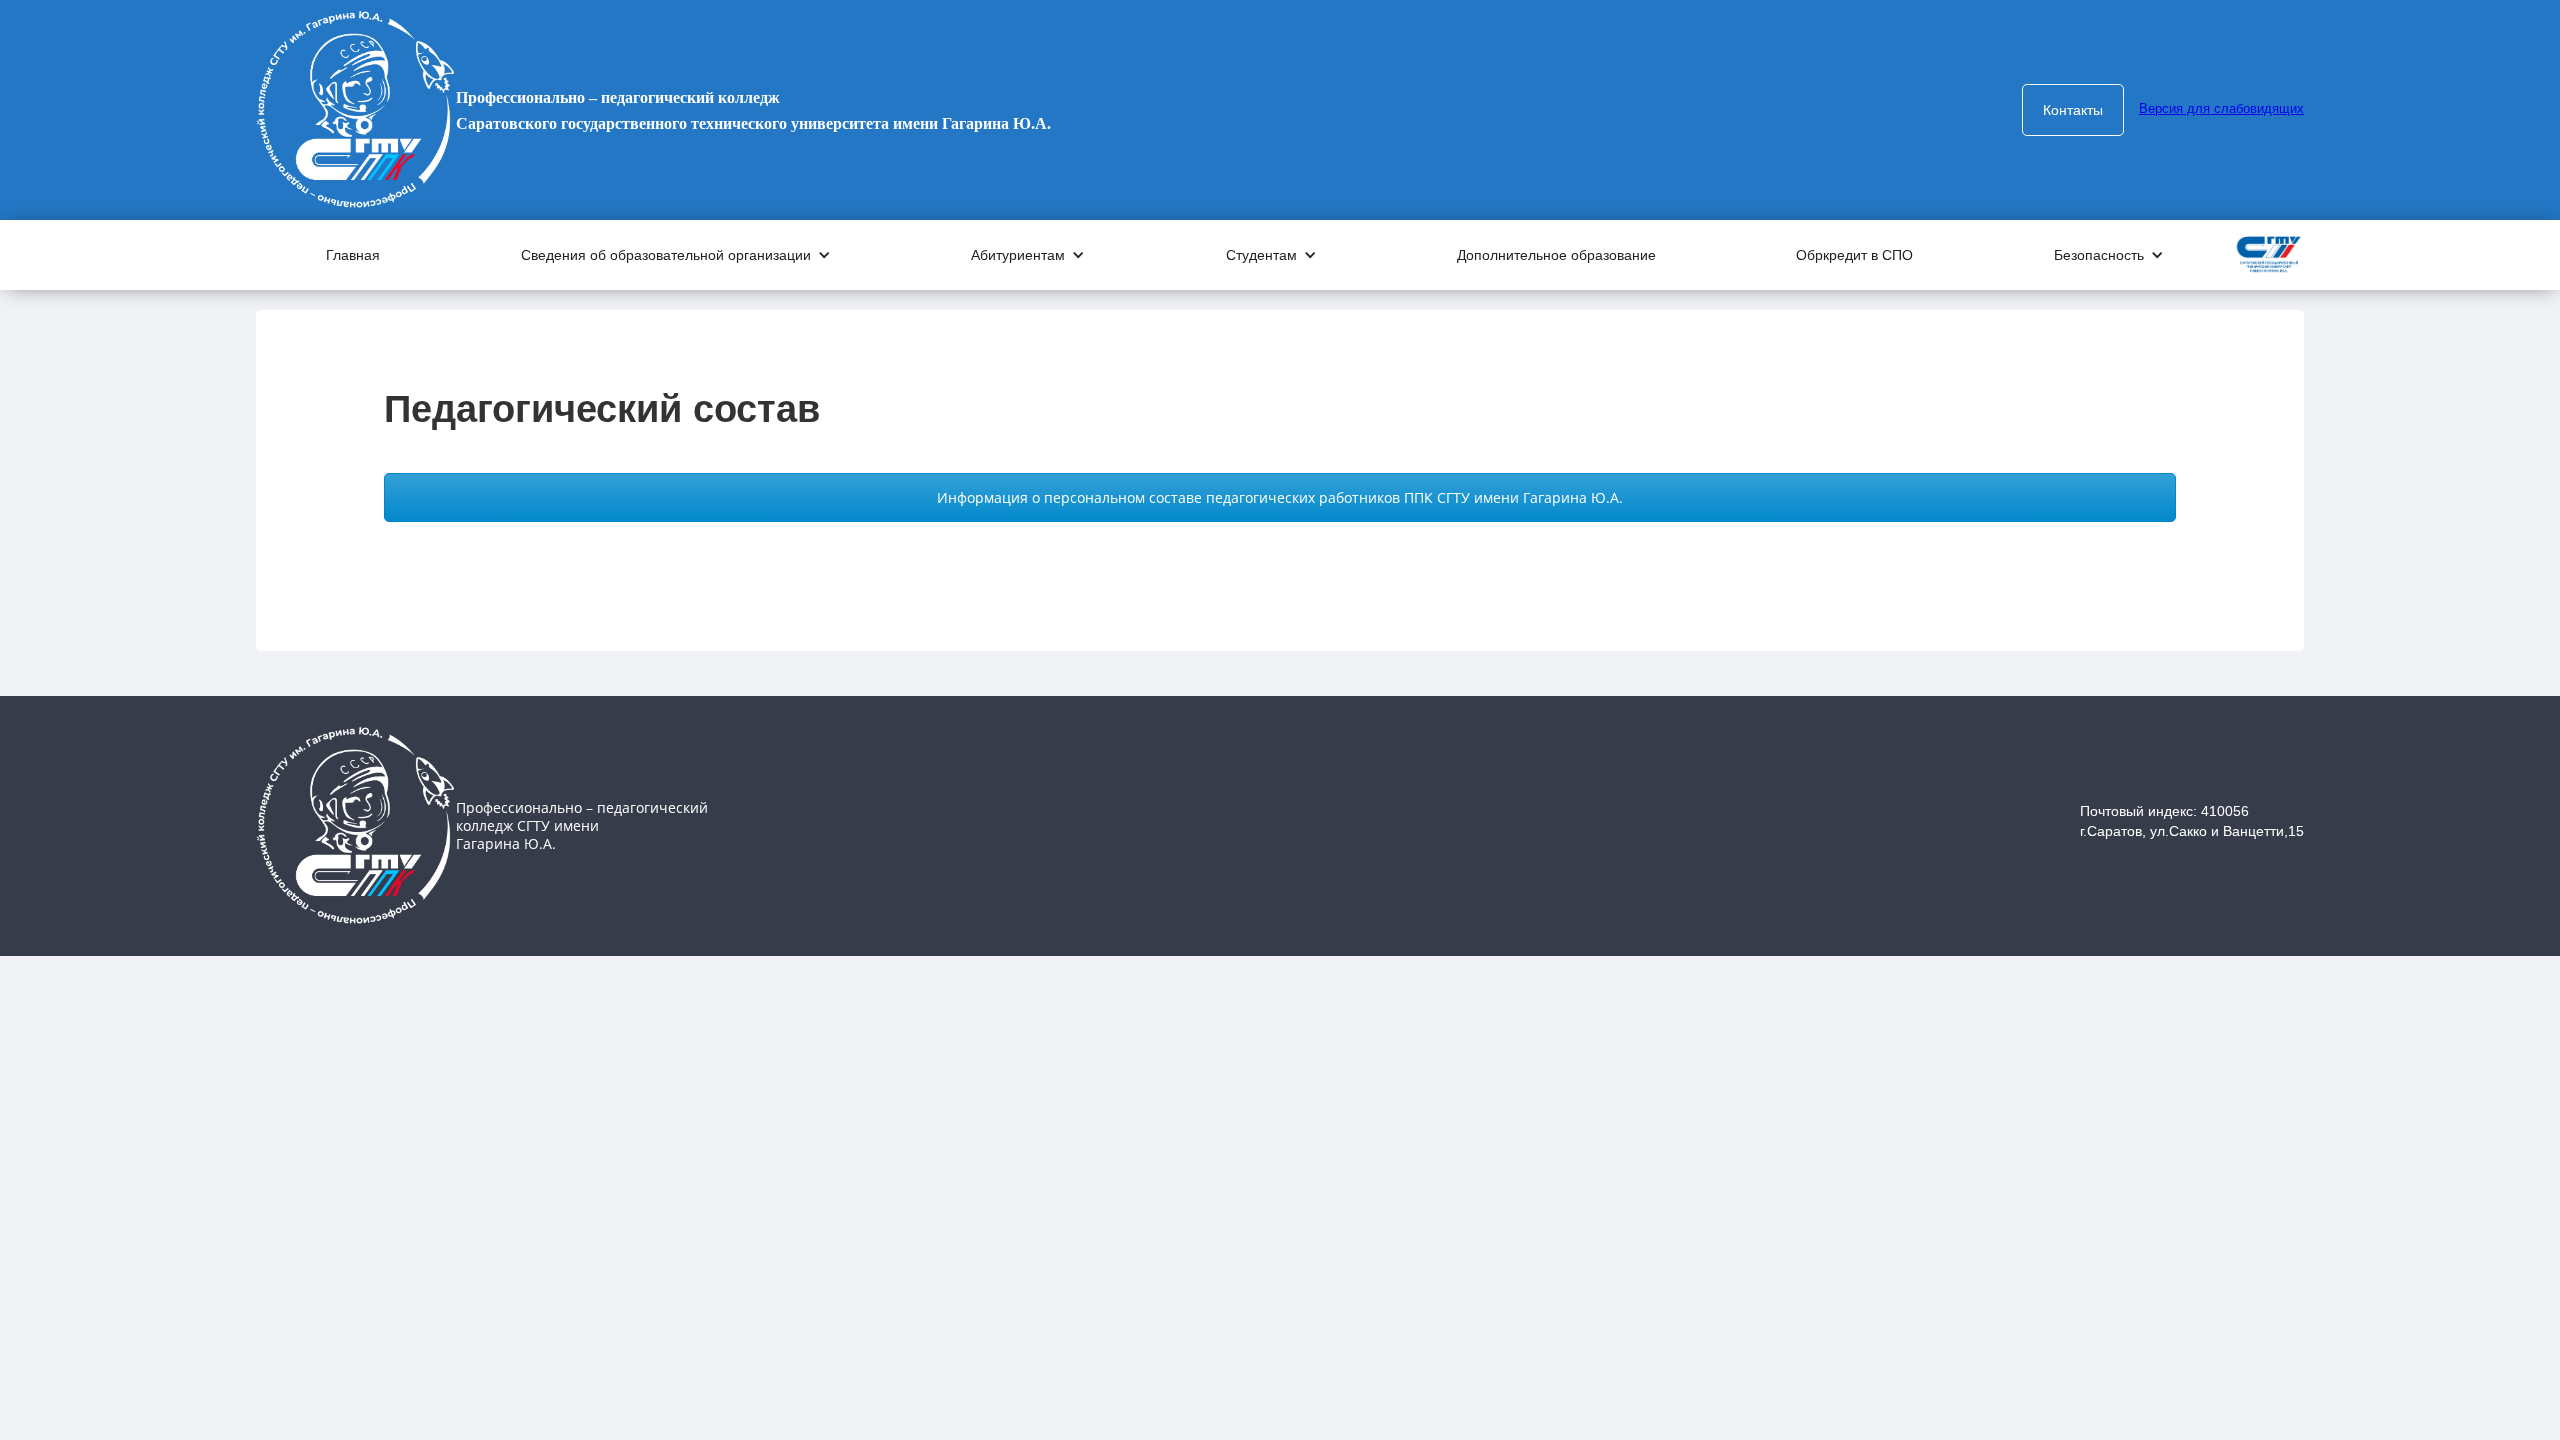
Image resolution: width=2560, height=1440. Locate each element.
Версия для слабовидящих (2221, 108)
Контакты (2073, 110)
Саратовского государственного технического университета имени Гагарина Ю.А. (753, 110)
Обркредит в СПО (1854, 255)
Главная (353, 255)
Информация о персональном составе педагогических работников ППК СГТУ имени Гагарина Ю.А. (1280, 497)
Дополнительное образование (1556, 255)
